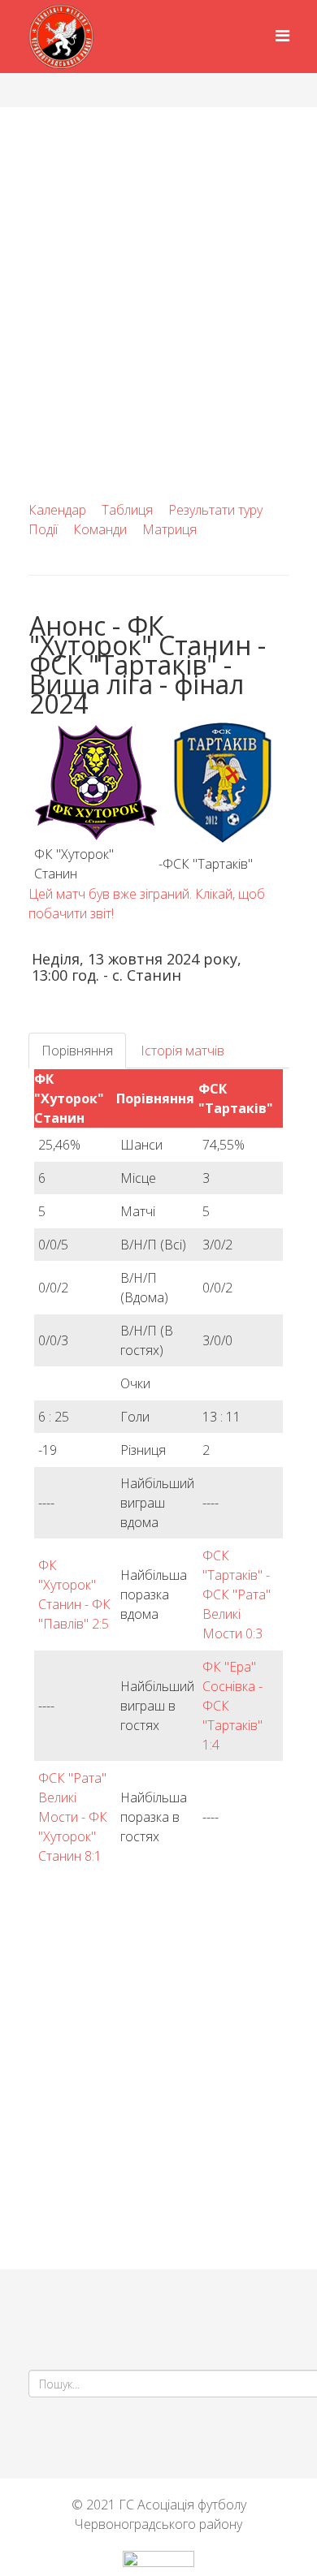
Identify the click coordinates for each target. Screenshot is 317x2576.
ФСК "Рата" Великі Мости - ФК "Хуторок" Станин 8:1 (73, 1817)
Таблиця (127, 510)
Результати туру (215, 510)
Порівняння (77, 1051)
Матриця (169, 529)
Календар (57, 510)
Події (43, 529)
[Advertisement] (158, 274)
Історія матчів (182, 1051)
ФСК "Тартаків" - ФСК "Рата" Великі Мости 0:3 (237, 1594)
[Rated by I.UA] (158, 2563)
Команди (100, 529)
